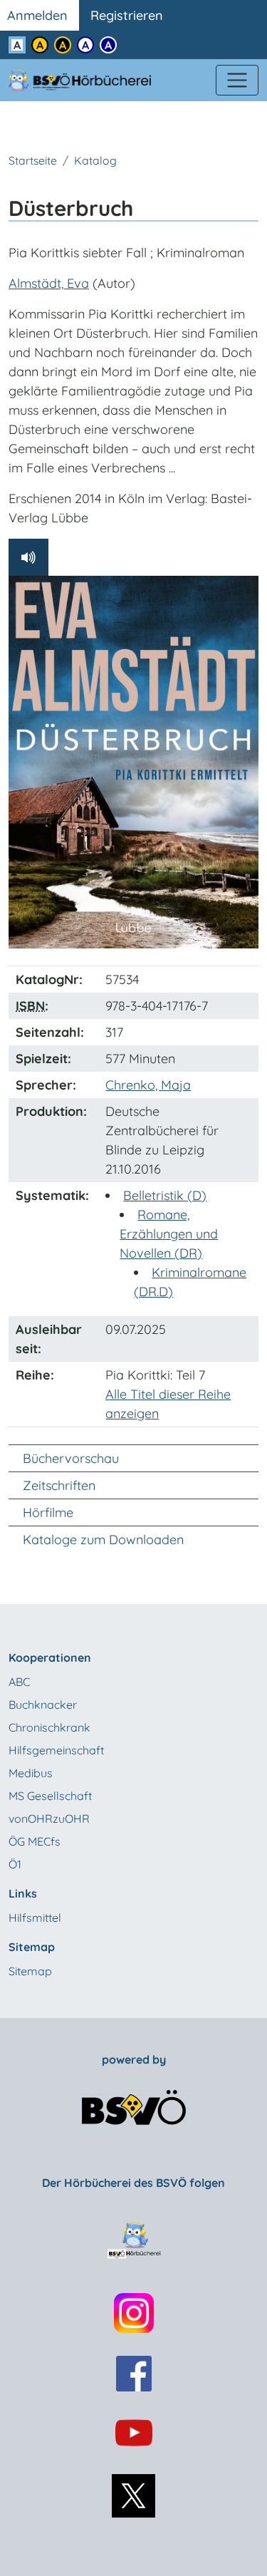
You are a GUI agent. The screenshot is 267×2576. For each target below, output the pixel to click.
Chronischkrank (49, 1727)
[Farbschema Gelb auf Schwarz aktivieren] (63, 45)
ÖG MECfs (35, 1841)
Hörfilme (48, 1512)
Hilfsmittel (35, 1918)
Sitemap (30, 1971)
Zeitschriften (59, 1485)
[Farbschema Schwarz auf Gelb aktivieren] (40, 45)
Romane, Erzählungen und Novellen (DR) (169, 1234)
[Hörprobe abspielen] (28, 557)
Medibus (31, 1773)
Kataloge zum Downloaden (103, 1540)
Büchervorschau (71, 1458)
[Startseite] (88, 80)
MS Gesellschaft (50, 1796)
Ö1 (15, 1864)
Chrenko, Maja (148, 1085)
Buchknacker (43, 1705)
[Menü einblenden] (237, 81)
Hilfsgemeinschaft (56, 1750)
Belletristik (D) (165, 1195)
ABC (19, 1682)
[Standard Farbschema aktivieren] (17, 45)
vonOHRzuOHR (49, 1819)
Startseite (33, 160)
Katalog (95, 160)
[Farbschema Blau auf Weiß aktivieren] (85, 45)
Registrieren (127, 15)
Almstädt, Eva (49, 283)
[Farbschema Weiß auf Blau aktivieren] (108, 45)
